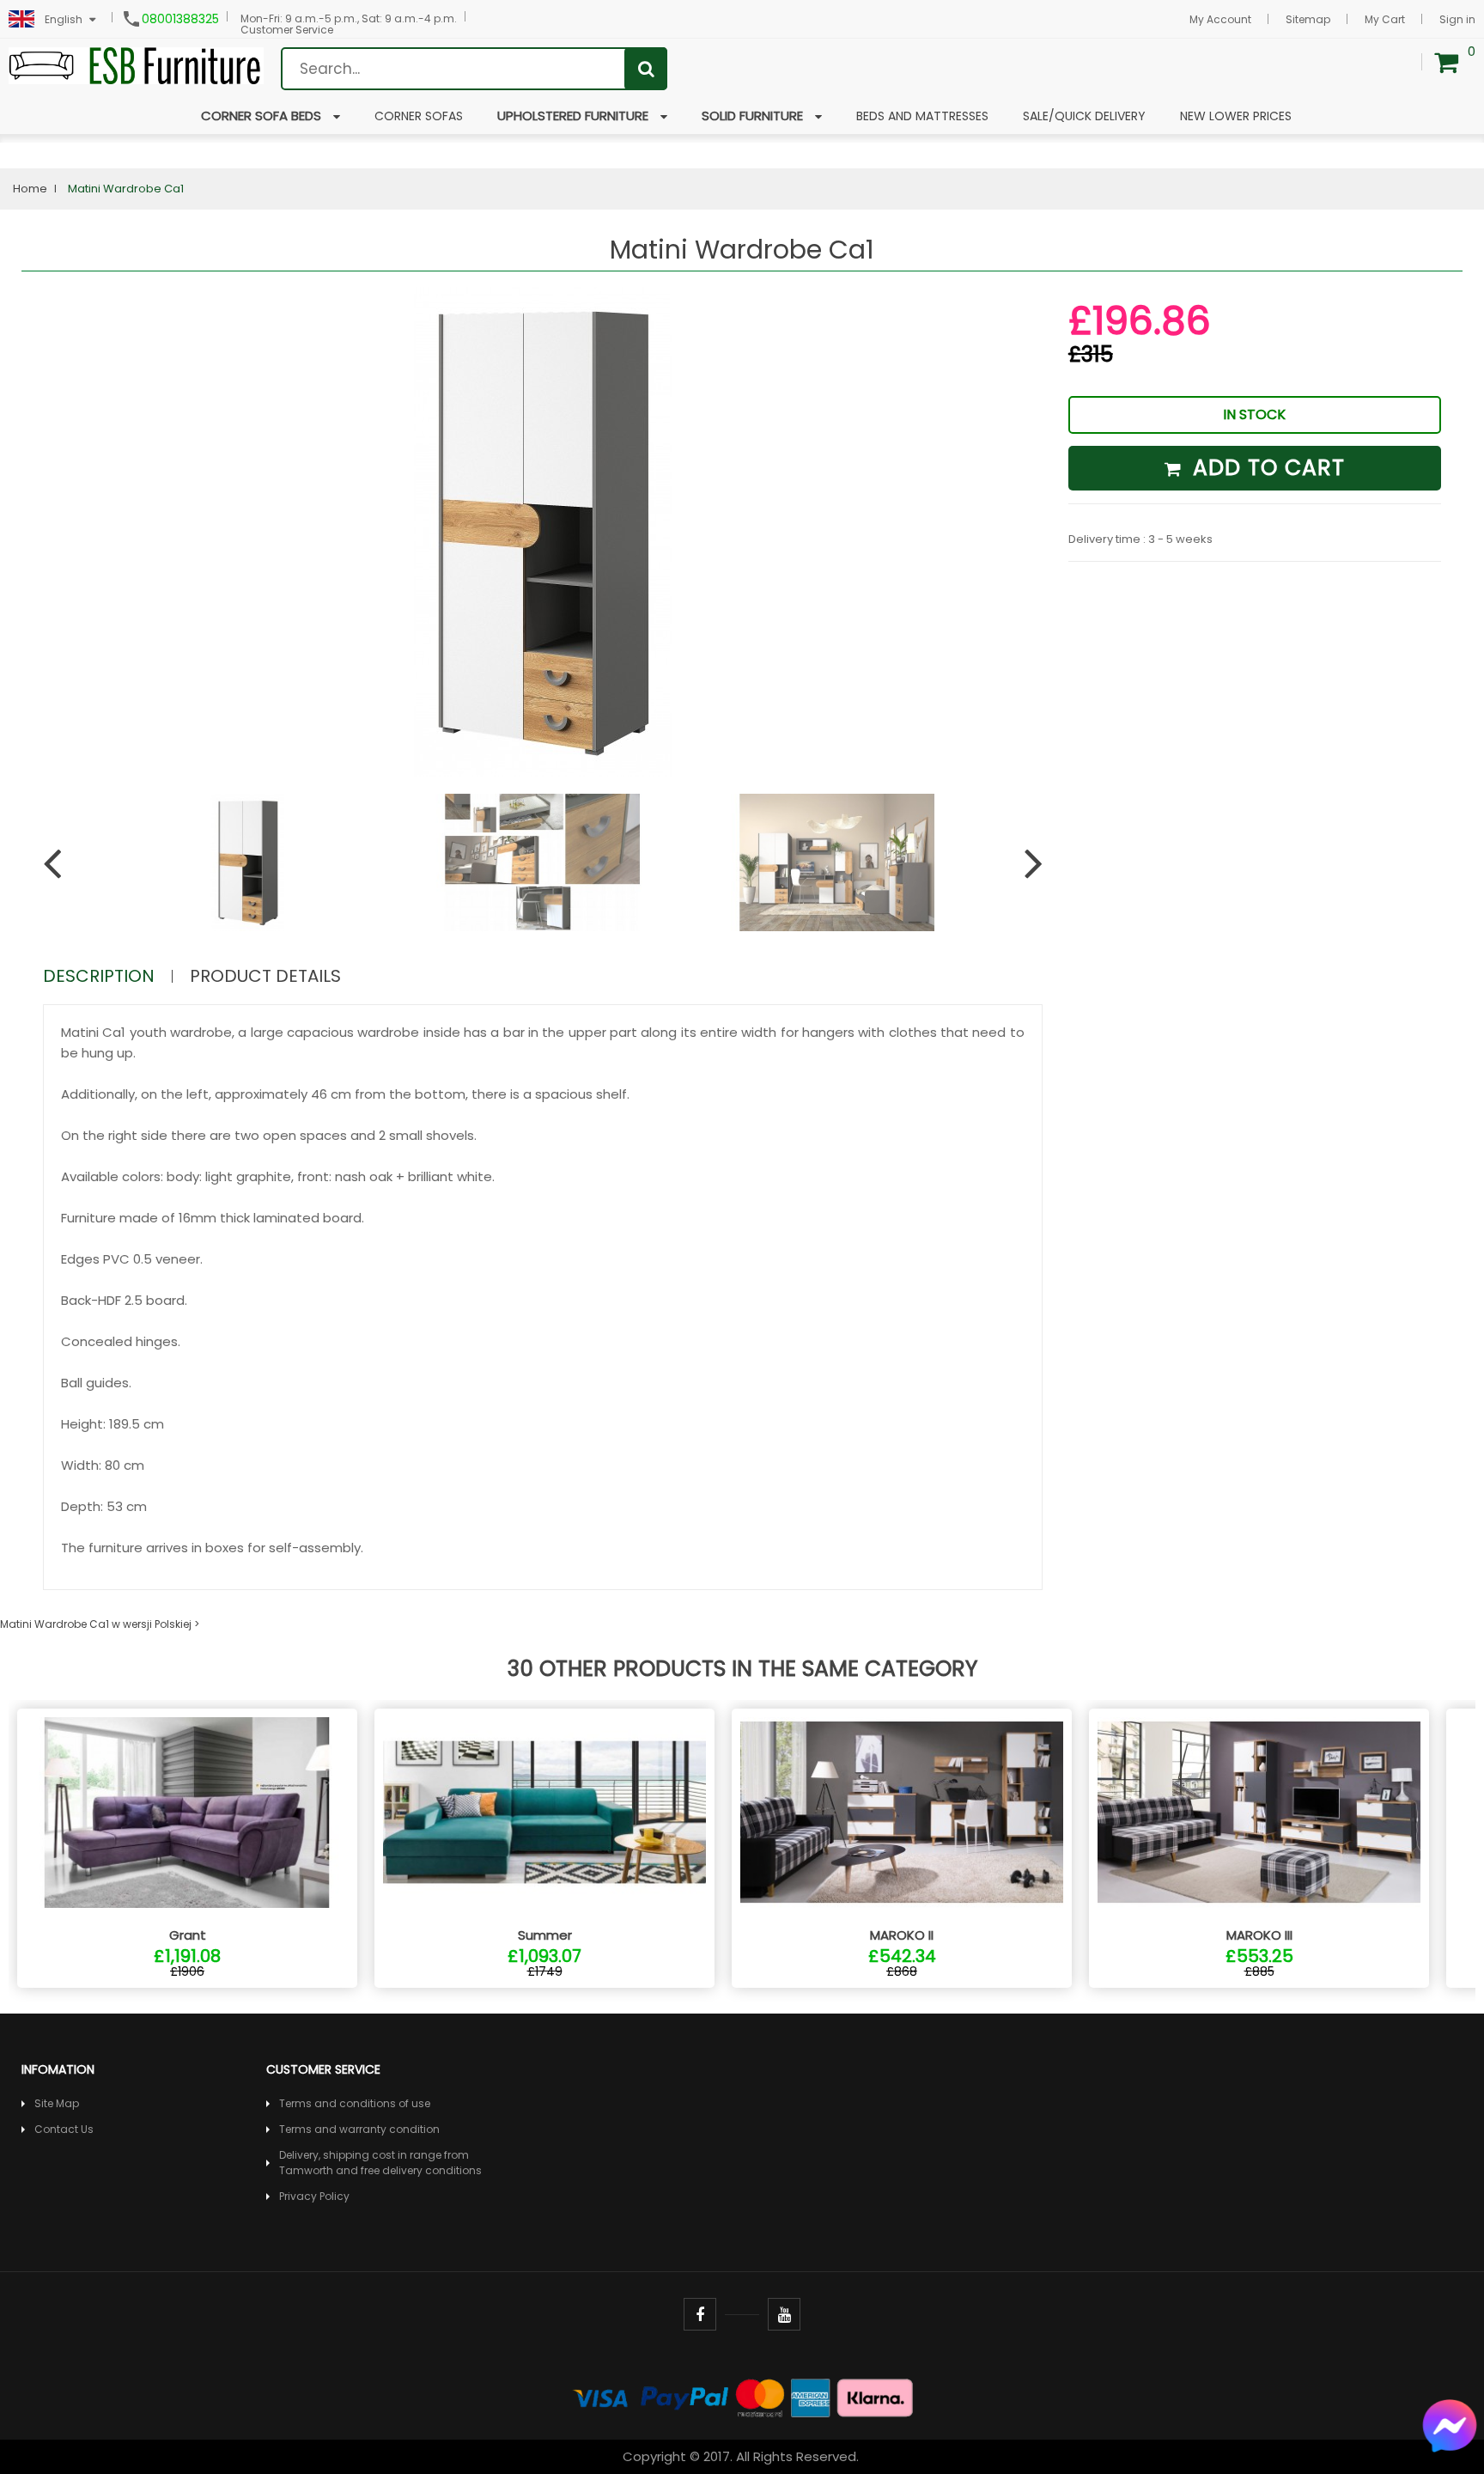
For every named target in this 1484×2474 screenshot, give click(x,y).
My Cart (1385, 19)
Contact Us (64, 2129)
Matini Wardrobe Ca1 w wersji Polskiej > (100, 1624)
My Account (1220, 19)
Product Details (265, 976)
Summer (545, 1935)
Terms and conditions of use (355, 2103)
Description (99, 976)
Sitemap (1308, 19)
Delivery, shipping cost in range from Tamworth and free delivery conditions (380, 2163)
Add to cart (1265, 468)
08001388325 (180, 19)
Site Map (57, 2103)
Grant (188, 1935)
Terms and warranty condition (359, 2129)
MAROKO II (902, 1935)
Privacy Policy (314, 2196)
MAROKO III (1259, 1935)
